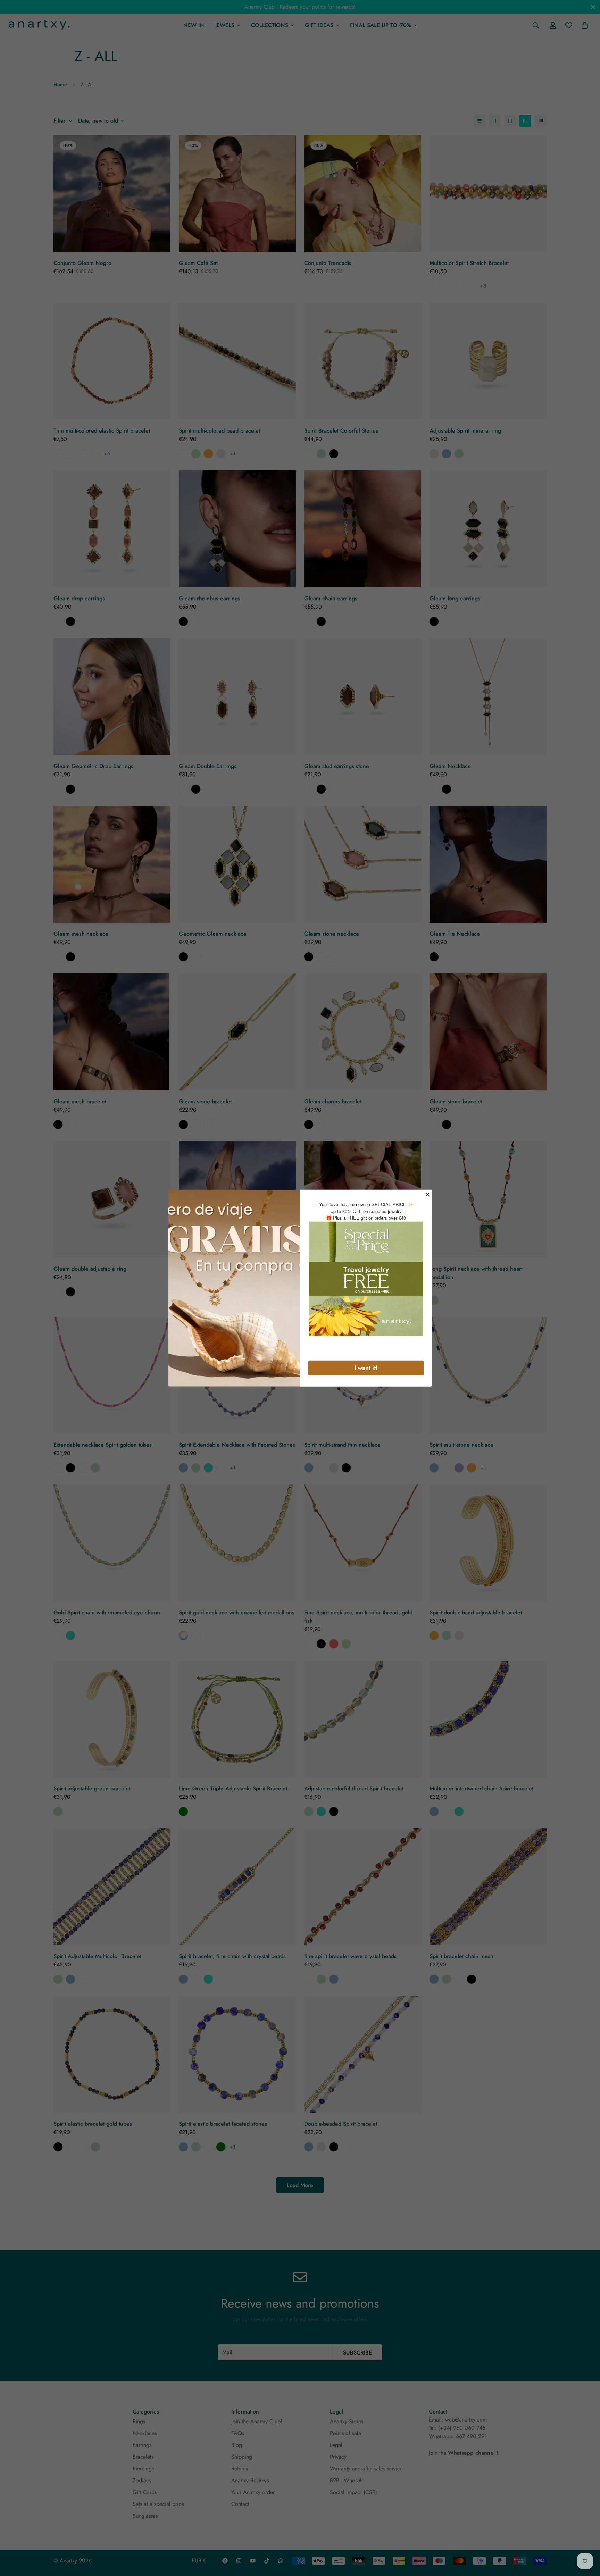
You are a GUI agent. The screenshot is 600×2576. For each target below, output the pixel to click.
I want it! (366, 1368)
